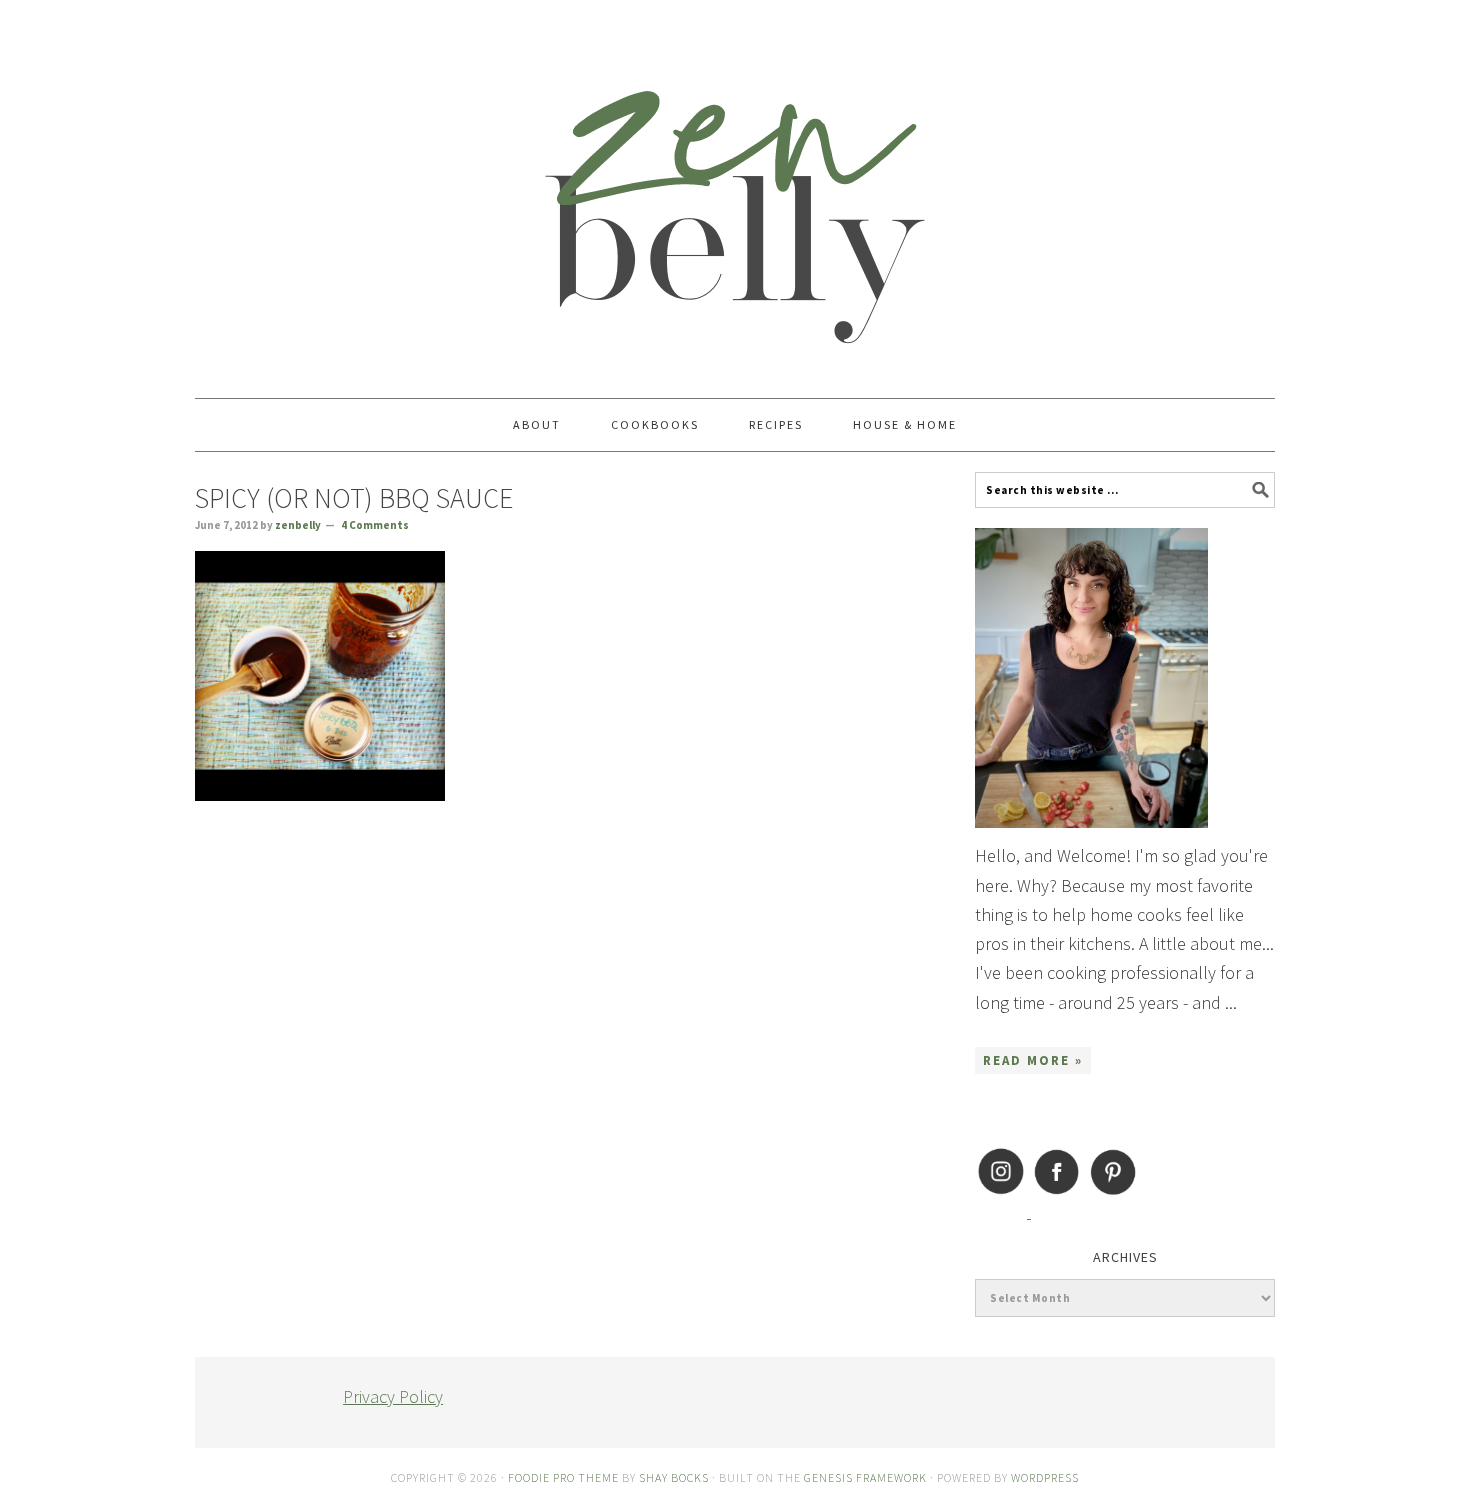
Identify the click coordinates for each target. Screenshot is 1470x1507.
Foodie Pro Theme (563, 1477)
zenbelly (735, 190)
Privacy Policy (393, 1396)
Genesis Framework (865, 1477)
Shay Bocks (674, 1477)
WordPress (1045, 1477)
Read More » (1033, 1060)
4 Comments (375, 525)
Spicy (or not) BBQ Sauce (354, 498)
